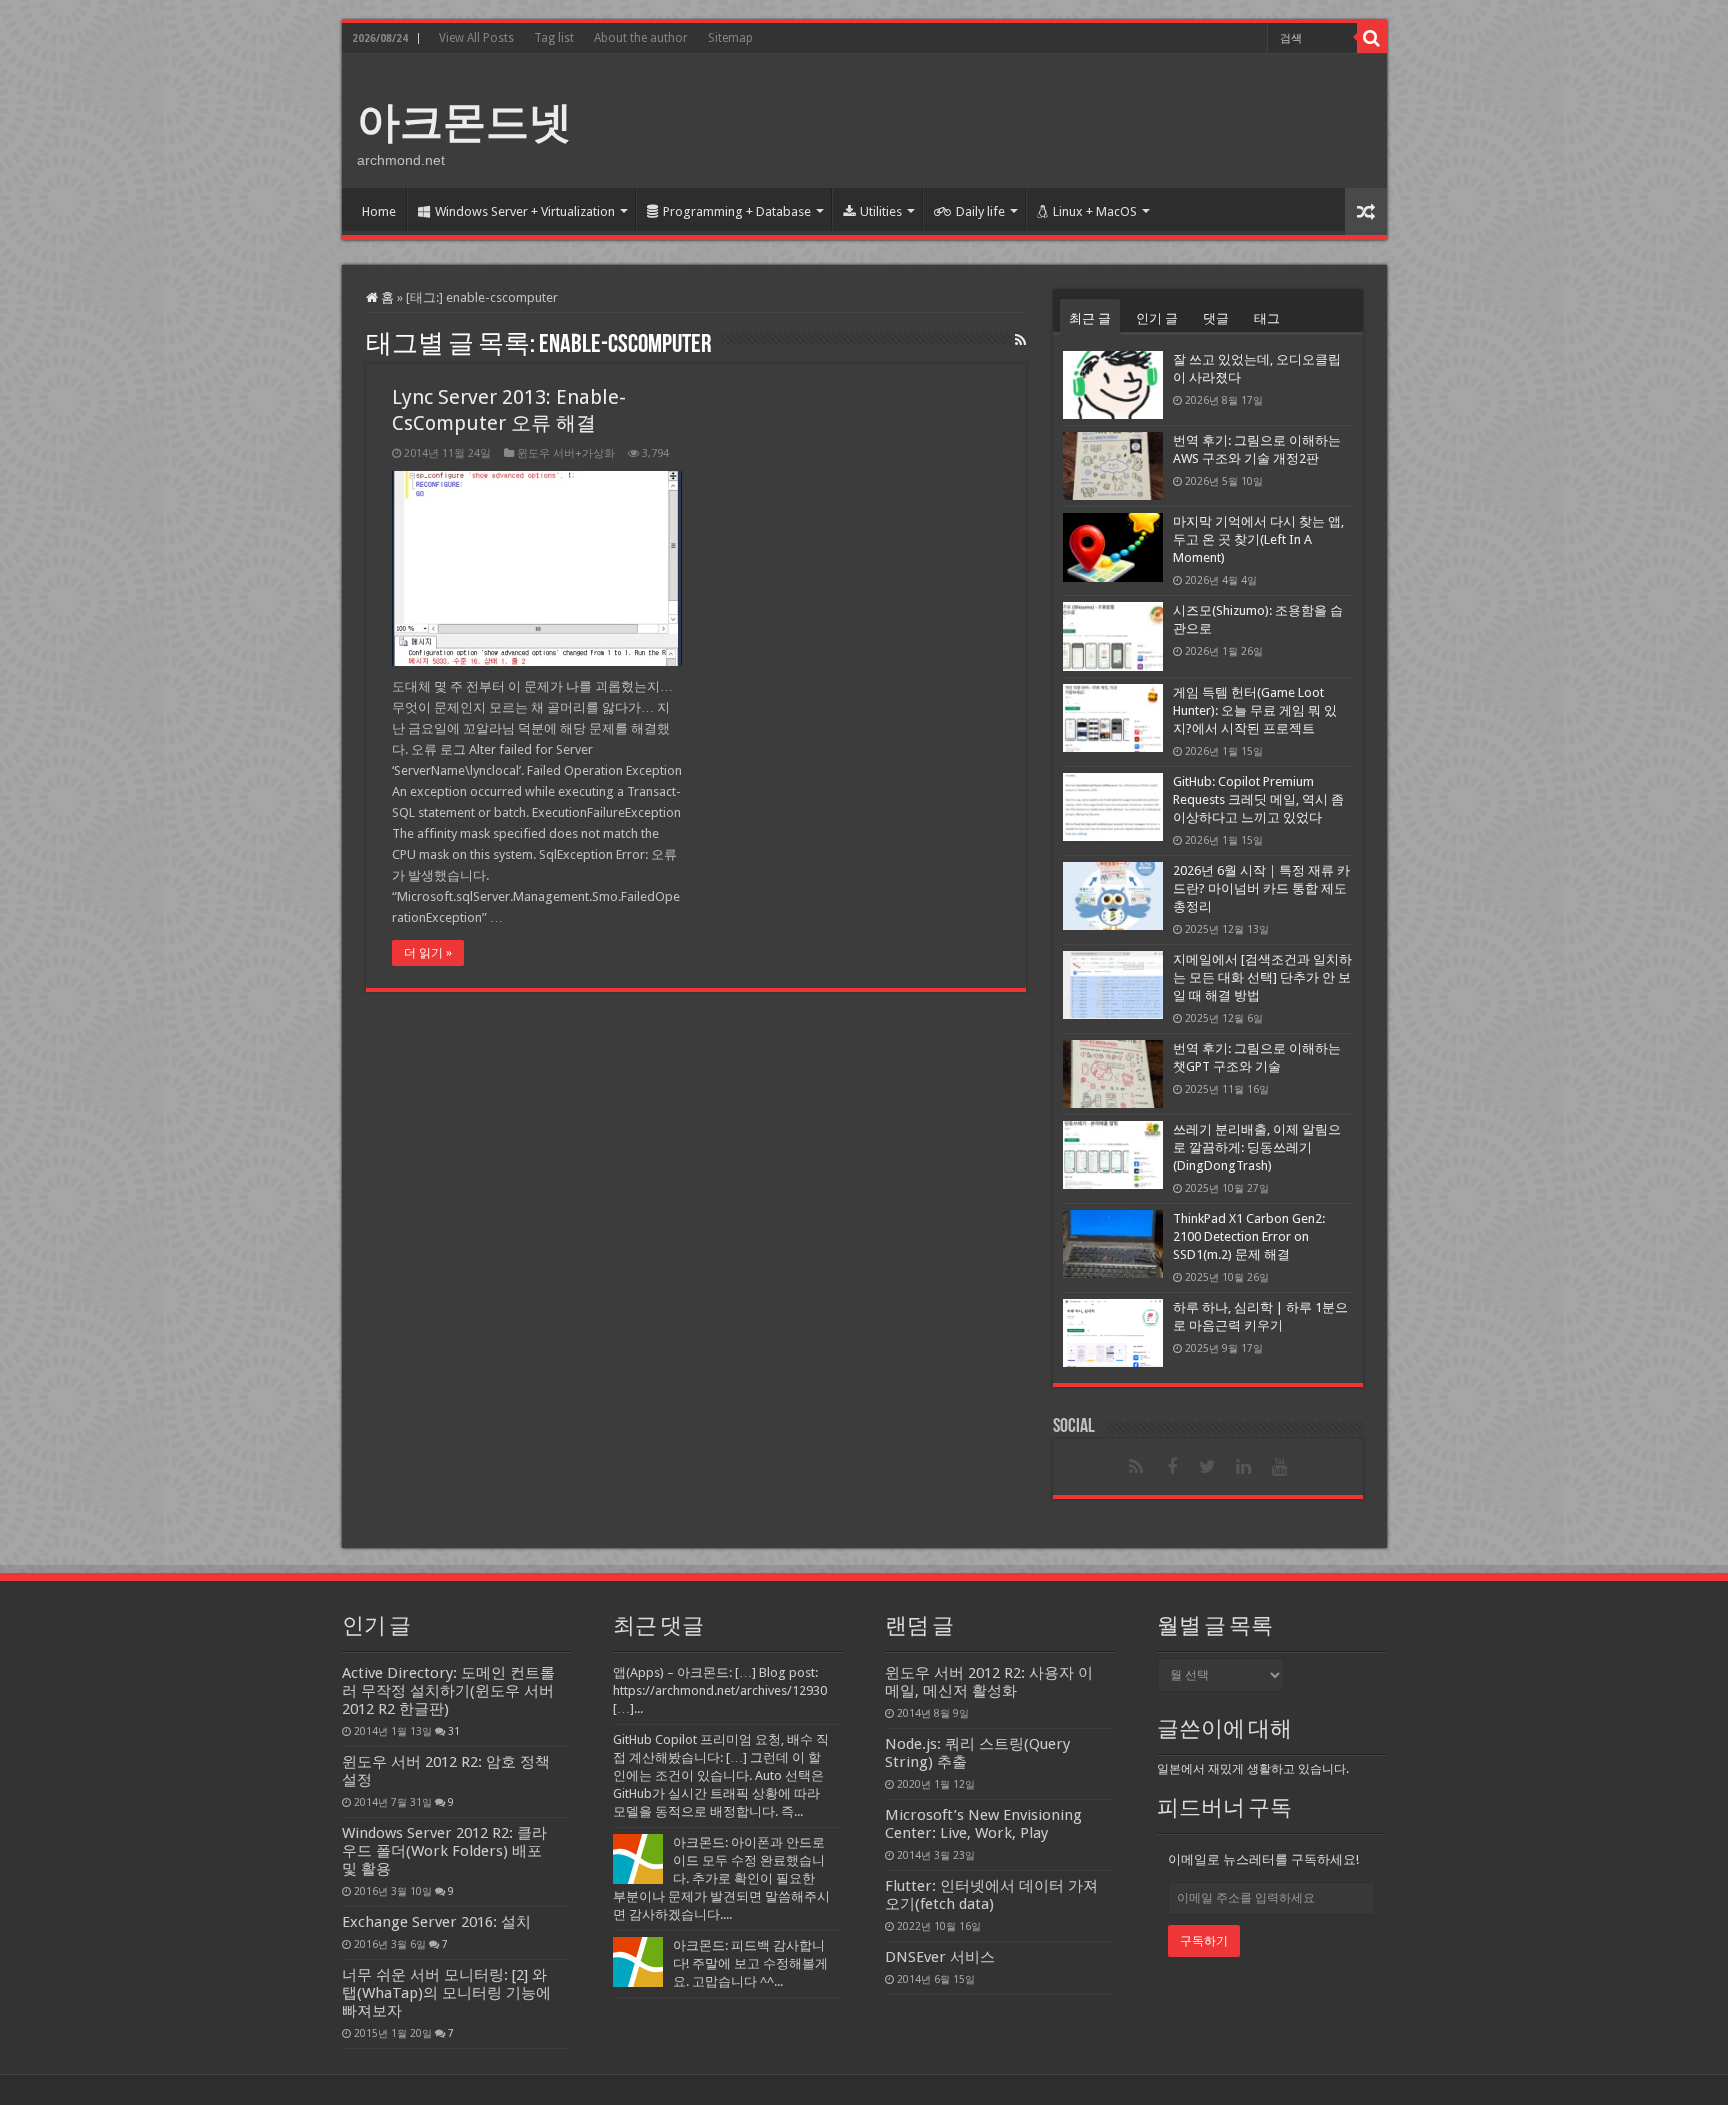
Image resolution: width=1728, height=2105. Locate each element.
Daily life (980, 211)
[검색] (1372, 38)
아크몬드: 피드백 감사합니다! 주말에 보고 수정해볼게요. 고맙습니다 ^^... (750, 1963)
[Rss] (1136, 1467)
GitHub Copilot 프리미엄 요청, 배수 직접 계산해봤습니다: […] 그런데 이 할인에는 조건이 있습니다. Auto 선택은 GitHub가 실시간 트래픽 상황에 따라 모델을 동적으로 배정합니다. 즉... (721, 1775)
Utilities (881, 211)
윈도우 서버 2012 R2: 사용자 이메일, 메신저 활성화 (989, 1682)
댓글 (1216, 318)
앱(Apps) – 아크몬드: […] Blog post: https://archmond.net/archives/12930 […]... (720, 1690)
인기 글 (1157, 318)
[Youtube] (1280, 1467)
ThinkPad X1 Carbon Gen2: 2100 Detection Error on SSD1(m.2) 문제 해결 (1249, 1236)
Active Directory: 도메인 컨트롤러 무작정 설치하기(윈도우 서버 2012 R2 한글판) (448, 1691)
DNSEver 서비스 (940, 1957)
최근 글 (1090, 318)
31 (454, 1731)
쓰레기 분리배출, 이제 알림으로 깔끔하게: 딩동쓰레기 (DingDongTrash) (1257, 1147)
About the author (641, 38)
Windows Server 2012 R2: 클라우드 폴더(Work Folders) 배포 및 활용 (444, 1851)
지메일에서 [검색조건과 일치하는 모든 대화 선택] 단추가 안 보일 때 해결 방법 (1262, 977)
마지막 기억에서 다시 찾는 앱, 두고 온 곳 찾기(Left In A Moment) (1258, 539)
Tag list (554, 38)
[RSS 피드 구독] (1020, 340)
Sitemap (730, 38)
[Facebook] (1172, 1467)
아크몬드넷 (464, 122)
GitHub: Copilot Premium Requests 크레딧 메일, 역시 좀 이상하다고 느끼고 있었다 (1258, 799)
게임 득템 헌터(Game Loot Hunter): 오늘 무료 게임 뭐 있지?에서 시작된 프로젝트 (1255, 710)
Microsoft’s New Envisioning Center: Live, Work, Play (983, 1824)
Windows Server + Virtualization (525, 211)
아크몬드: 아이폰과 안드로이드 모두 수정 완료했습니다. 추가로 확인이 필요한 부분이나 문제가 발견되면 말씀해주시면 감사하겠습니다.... (721, 1878)
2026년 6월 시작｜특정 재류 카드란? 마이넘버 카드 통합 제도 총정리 (1261, 888)
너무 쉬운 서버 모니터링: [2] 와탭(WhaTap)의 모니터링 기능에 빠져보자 (446, 1993)
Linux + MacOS (1095, 211)
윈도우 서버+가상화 (566, 453)
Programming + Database (737, 211)
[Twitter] (1208, 1467)
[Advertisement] (1008, 119)
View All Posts (476, 38)
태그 (1267, 318)
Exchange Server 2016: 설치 (436, 1922)
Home (379, 211)
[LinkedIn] (1244, 1467)
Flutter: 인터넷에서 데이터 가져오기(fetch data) (991, 1895)
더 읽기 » (428, 953)
